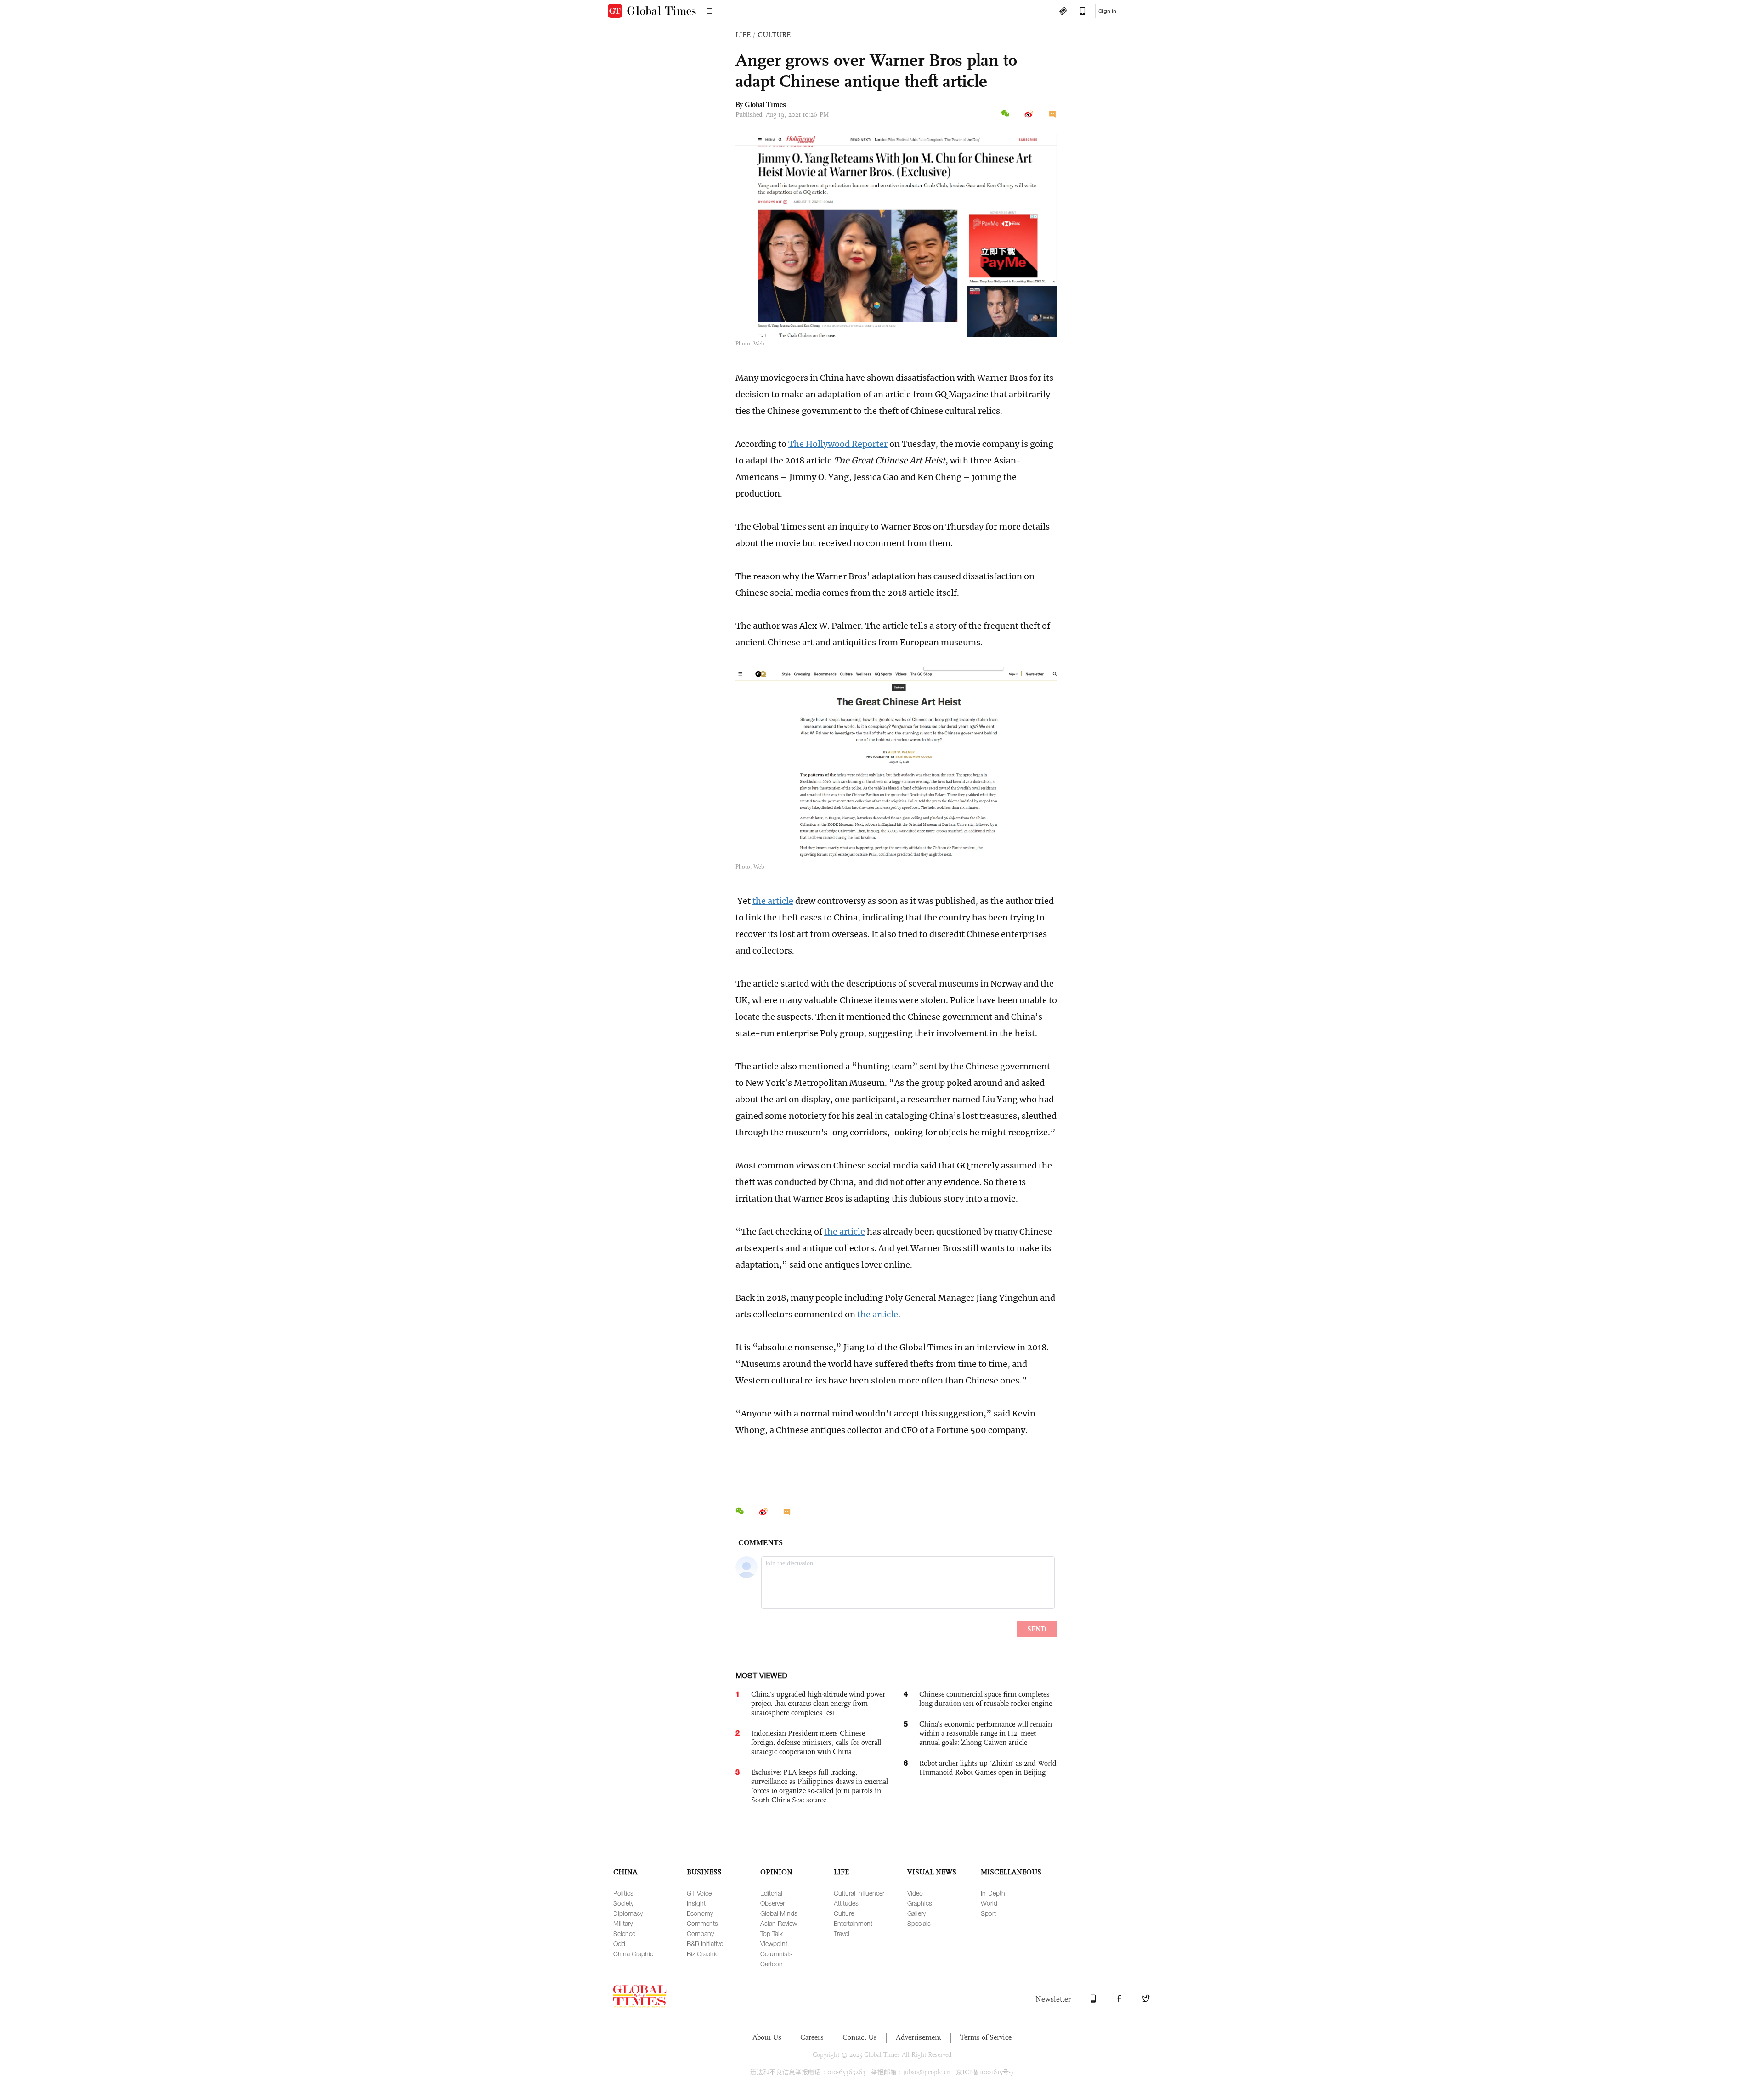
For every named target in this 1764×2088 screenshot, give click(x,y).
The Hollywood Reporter (838, 444)
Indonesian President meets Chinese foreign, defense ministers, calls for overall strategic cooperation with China (816, 1742)
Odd (619, 1944)
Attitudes (846, 1903)
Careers (812, 2037)
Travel (842, 1933)
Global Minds (779, 1913)
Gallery (916, 1913)
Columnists (776, 1954)
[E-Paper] (1063, 12)
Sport (988, 1913)
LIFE (743, 35)
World (989, 1903)
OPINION (776, 1872)
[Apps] (1078, 12)
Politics (623, 1893)
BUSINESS (704, 1872)
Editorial (771, 1893)
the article (773, 901)
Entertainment (853, 1923)
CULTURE (774, 35)
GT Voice (699, 1893)
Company (700, 1933)
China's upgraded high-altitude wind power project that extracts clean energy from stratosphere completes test (818, 1703)
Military (623, 1923)
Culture (844, 1913)
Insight (696, 1903)
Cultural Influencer (859, 1893)
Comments (702, 1923)
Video (915, 1893)
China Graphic (633, 1954)
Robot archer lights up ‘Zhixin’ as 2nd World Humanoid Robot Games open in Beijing (988, 1768)
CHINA (625, 1872)
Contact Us (860, 2037)
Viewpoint (774, 1944)
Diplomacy (628, 1913)
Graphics (920, 1903)
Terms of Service (986, 2037)
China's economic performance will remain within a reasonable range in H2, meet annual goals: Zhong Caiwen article (986, 1733)
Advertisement (919, 2037)
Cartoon (772, 1964)
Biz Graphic (703, 1954)
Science (624, 1933)
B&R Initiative (705, 1944)
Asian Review (779, 1923)
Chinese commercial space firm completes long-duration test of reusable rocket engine (986, 1699)
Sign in (1107, 11)
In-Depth (993, 1893)
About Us (767, 2037)
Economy (700, 1913)
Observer (772, 1903)
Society (623, 1903)
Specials (919, 1923)
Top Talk (772, 1933)
